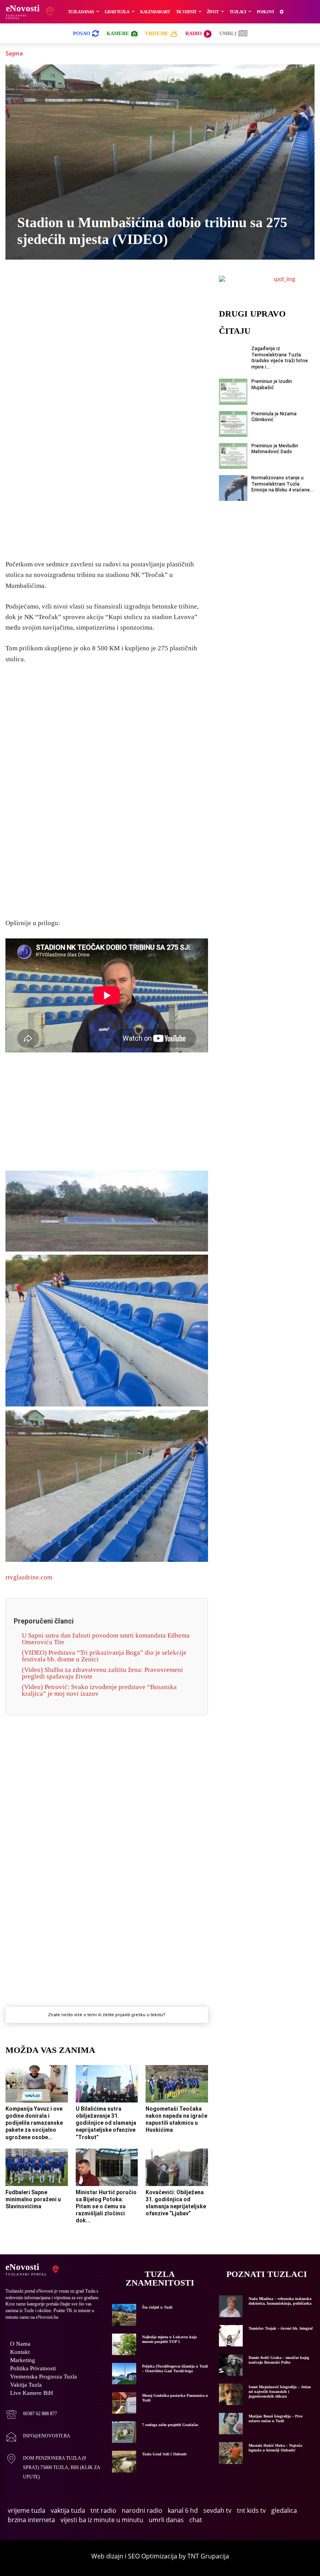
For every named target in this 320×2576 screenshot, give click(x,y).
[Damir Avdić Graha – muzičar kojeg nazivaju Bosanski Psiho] (231, 2365)
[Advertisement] (107, 431)
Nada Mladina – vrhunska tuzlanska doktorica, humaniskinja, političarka (280, 2301)
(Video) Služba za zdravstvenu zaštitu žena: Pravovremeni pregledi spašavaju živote (102, 1673)
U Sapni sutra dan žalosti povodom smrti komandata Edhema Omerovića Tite (106, 1639)
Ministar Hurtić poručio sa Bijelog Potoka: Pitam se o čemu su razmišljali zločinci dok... (106, 2207)
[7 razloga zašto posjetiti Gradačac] (124, 2432)
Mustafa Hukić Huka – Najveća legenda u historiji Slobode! (275, 2448)
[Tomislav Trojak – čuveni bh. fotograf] (231, 2336)
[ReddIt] (151, 287)
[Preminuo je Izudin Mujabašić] (233, 392)
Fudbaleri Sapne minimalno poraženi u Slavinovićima (33, 2199)
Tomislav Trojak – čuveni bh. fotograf (281, 2328)
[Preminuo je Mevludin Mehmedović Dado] (233, 456)
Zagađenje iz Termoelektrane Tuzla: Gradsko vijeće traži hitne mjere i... (280, 358)
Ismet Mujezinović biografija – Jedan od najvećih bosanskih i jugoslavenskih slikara (280, 2392)
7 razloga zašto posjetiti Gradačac (170, 2425)
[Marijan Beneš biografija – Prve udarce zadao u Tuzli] (231, 2424)
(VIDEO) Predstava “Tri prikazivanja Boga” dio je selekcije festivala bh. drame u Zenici (104, 1656)
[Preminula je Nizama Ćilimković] (233, 424)
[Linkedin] (116, 287)
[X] (62, 287)
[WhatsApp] (98, 287)
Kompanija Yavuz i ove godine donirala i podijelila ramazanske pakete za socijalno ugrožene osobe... (34, 2123)
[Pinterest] (133, 287)
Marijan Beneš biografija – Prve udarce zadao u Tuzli (276, 2418)
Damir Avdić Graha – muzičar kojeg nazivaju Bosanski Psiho (279, 2360)
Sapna (14, 53)
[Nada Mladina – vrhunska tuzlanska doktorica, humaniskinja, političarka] (231, 2306)
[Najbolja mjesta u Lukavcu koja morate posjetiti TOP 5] (124, 2344)
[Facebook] (44, 287)
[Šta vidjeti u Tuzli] (124, 2315)
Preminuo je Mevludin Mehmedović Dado (275, 449)
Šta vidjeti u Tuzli (157, 2307)
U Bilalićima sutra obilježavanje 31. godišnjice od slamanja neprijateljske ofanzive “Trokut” (106, 2123)
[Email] (169, 287)
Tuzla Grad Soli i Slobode (164, 2454)
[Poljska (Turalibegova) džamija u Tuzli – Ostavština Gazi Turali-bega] (124, 2374)
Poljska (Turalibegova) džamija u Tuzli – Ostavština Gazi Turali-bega (175, 2369)
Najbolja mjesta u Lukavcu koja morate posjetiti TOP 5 (169, 2339)
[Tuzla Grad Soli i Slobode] (124, 2461)
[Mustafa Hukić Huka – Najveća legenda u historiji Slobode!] (231, 2453)
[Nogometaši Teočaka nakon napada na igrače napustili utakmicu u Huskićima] (177, 2084)
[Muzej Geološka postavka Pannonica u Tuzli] (124, 2403)
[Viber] (80, 287)
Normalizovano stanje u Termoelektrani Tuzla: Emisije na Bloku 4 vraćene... (282, 484)
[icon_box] (31, 2415)
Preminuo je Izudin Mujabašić (272, 385)
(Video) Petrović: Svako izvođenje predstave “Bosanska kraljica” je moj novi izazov (99, 1690)
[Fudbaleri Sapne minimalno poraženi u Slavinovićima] (37, 2167)
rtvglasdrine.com (29, 1577)
